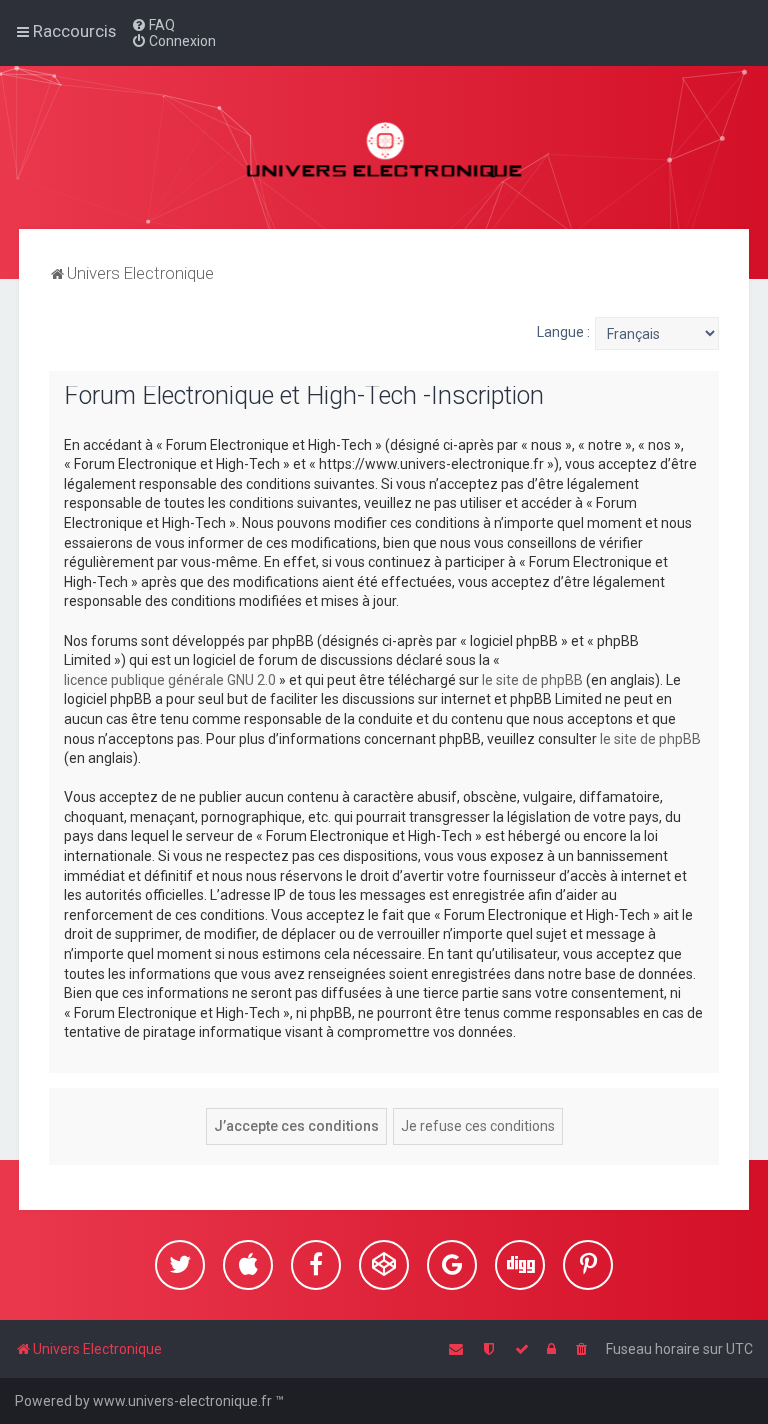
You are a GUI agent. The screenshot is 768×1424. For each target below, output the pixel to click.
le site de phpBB (532, 680)
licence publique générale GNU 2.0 (170, 680)
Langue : (563, 332)
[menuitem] (153, 25)
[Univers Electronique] (384, 147)
